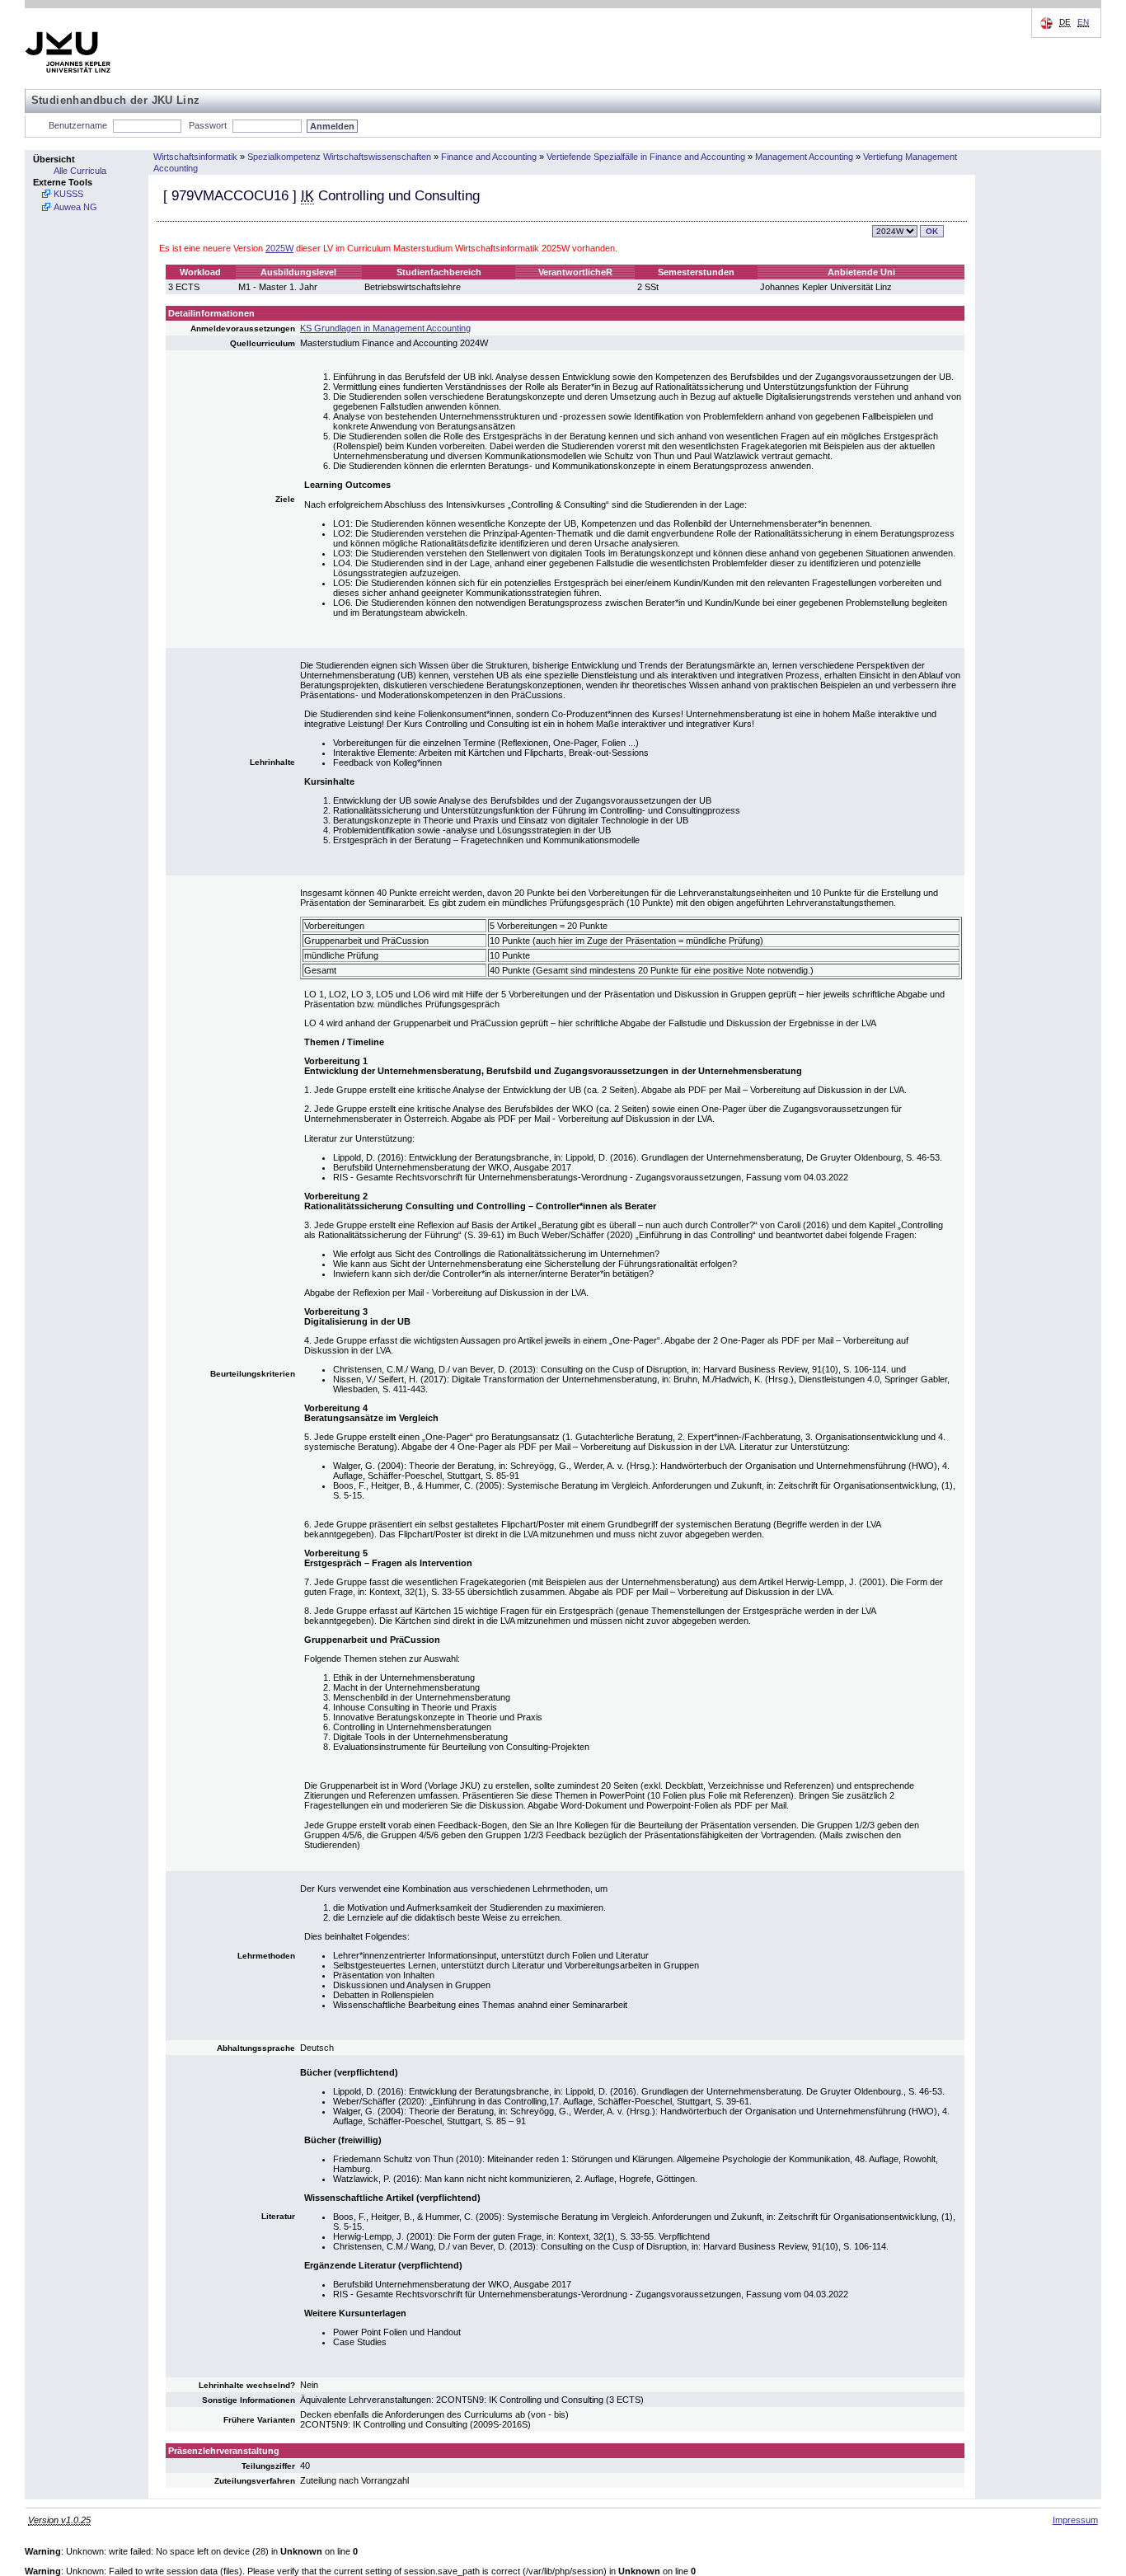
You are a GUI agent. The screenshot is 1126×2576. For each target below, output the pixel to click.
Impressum (1075, 2520)
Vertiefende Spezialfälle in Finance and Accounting (646, 157)
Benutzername (78, 125)
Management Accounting (804, 157)
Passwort (208, 125)
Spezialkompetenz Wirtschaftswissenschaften (339, 157)
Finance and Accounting (489, 157)
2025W (279, 248)
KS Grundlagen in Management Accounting (385, 328)
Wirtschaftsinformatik (195, 157)
